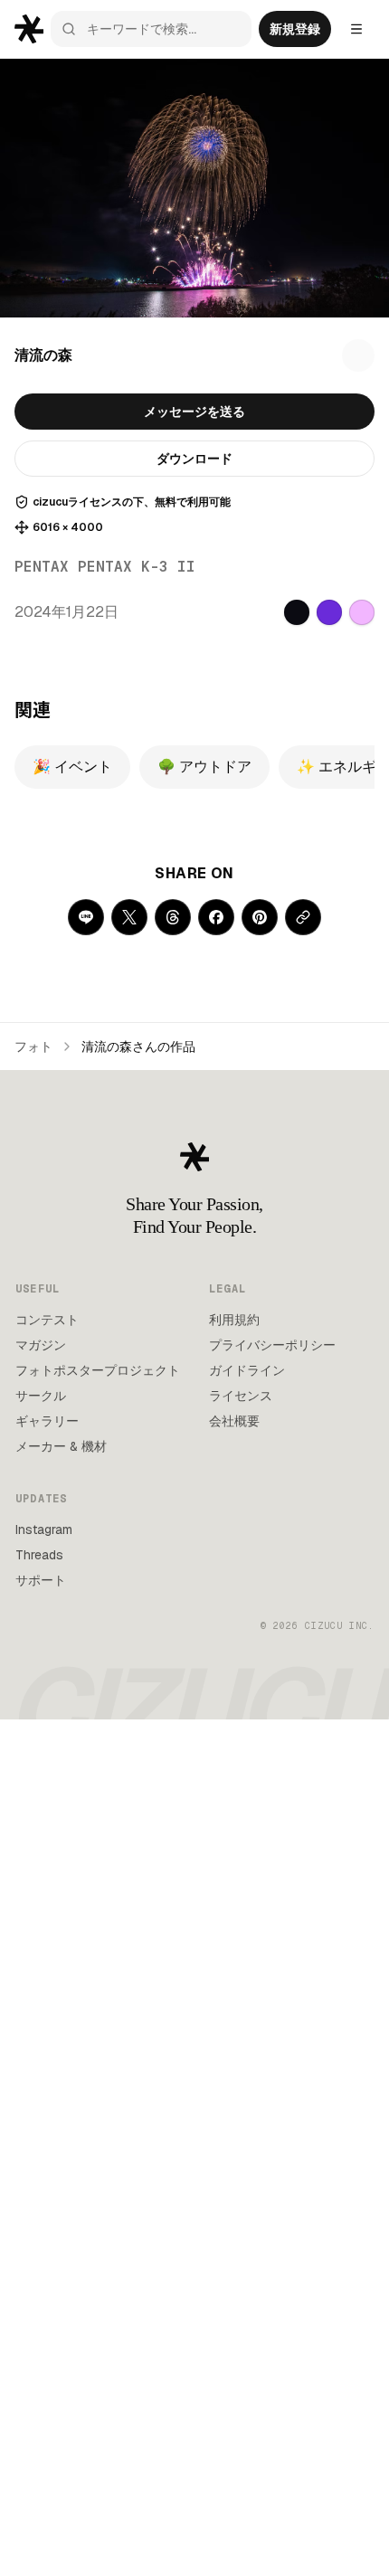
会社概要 (234, 1421)
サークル (41, 1396)
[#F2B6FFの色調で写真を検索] (362, 612)
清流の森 (43, 355)
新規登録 (295, 29)
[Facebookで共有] (216, 917)
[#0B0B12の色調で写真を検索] (297, 612)
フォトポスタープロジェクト (98, 1370)
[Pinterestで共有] (260, 917)
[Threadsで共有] (173, 917)
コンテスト (47, 1320)
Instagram (44, 1529)
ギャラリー (47, 1421)
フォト (33, 1046)
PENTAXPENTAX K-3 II (105, 567)
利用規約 (234, 1320)
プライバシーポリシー (272, 1345)
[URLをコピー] (303, 917)
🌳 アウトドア (204, 767)
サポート (41, 1580)
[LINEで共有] (86, 917)
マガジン (41, 1345)
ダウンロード (194, 459)
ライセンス (241, 1396)
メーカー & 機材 (61, 1446)
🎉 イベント (72, 767)
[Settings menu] (356, 29)
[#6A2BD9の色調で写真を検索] (329, 612)
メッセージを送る (194, 412)
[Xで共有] (129, 917)
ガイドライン (247, 1370)
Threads (39, 1555)
